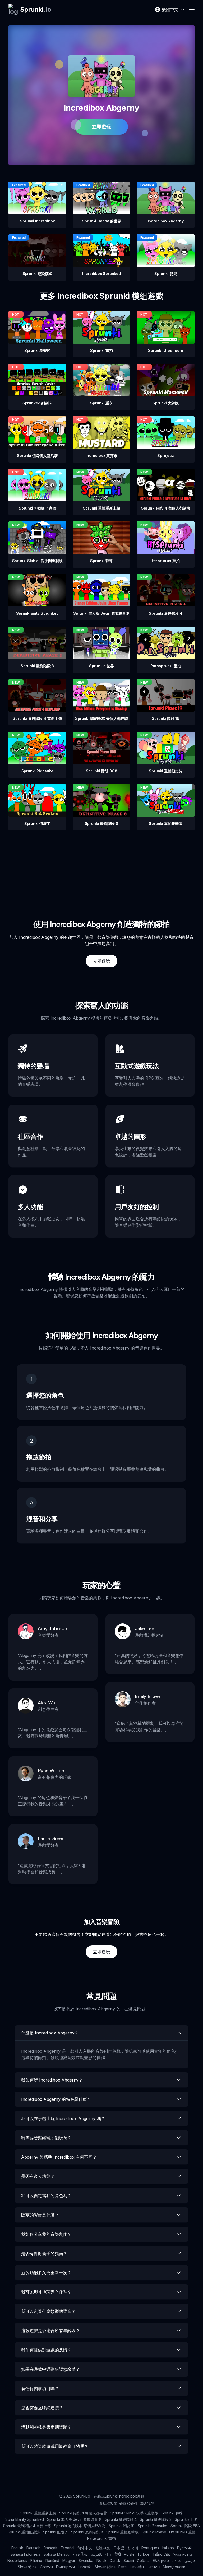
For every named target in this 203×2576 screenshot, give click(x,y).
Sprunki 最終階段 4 (121, 2519)
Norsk (101, 2561)
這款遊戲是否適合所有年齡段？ (50, 2331)
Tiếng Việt (161, 2554)
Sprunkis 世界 (186, 2519)
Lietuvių (153, 2567)
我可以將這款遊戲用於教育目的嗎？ (55, 2446)
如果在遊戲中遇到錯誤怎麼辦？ (50, 2369)
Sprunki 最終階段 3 (156, 2519)
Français (51, 2548)
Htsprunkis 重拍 (182, 2532)
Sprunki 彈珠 (172, 2513)
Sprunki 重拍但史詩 (24, 2532)
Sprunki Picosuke (153, 2526)
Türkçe (143, 2554)
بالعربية (97, 2554)
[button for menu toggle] (192, 10)
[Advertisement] (101, 867)
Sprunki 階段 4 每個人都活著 (83, 2513)
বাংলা (109, 2554)
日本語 (119, 2548)
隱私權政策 (108, 2503)
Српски (46, 2567)
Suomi (129, 2561)
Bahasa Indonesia (26, 2554)
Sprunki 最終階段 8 (87, 2532)
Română (52, 2561)
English (17, 2548)
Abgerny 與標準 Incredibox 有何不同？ (59, 2157)
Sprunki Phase (154, 2532)
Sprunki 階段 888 (185, 2526)
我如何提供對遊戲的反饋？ (46, 2350)
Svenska (86, 2561)
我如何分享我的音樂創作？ (46, 2234)
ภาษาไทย (80, 2554)
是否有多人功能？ (38, 2176)
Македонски (174, 2567)
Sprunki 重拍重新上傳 (38, 2513)
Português (150, 2548)
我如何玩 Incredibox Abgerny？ (52, 2080)
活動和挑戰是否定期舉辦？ (46, 2427)
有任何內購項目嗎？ (40, 2388)
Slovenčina (27, 2567)
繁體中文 (103, 2548)
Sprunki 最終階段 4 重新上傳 (27, 2526)
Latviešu (137, 2567)
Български (65, 2567)
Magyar (69, 2561)
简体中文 (85, 2548)
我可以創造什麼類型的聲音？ (48, 2311)
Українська (183, 2554)
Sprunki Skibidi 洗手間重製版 (134, 2513)
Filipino (36, 2561)
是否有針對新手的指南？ (44, 2253)
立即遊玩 (101, 127)
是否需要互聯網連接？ (42, 2408)
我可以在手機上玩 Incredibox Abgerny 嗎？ (63, 2118)
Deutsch (33, 2548)
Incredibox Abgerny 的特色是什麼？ (56, 2099)
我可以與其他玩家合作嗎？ (46, 2292)
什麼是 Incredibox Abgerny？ (50, 2033)
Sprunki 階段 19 (122, 2526)
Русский (184, 2548)
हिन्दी (118, 2554)
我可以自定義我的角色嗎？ (46, 2196)
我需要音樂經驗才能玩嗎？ (46, 2138)
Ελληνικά (161, 2561)
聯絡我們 (147, 2503)
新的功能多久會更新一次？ (46, 2273)
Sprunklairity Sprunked (25, 2519)
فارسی (190, 2561)
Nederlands (17, 2561)
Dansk (115, 2561)
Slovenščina (105, 2567)
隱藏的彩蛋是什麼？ (40, 2215)
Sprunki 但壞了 (56, 2532)
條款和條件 (128, 2503)
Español (68, 2548)
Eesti (122, 2567)
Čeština (143, 2561)
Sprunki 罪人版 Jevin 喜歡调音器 (74, 2519)
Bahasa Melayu (57, 2554)
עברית (177, 2561)
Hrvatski (85, 2567)
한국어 (133, 2548)
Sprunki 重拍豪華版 (122, 2532)
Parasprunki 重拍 (101, 2538)
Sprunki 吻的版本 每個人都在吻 (80, 2526)
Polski (129, 2554)
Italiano (168, 2548)
